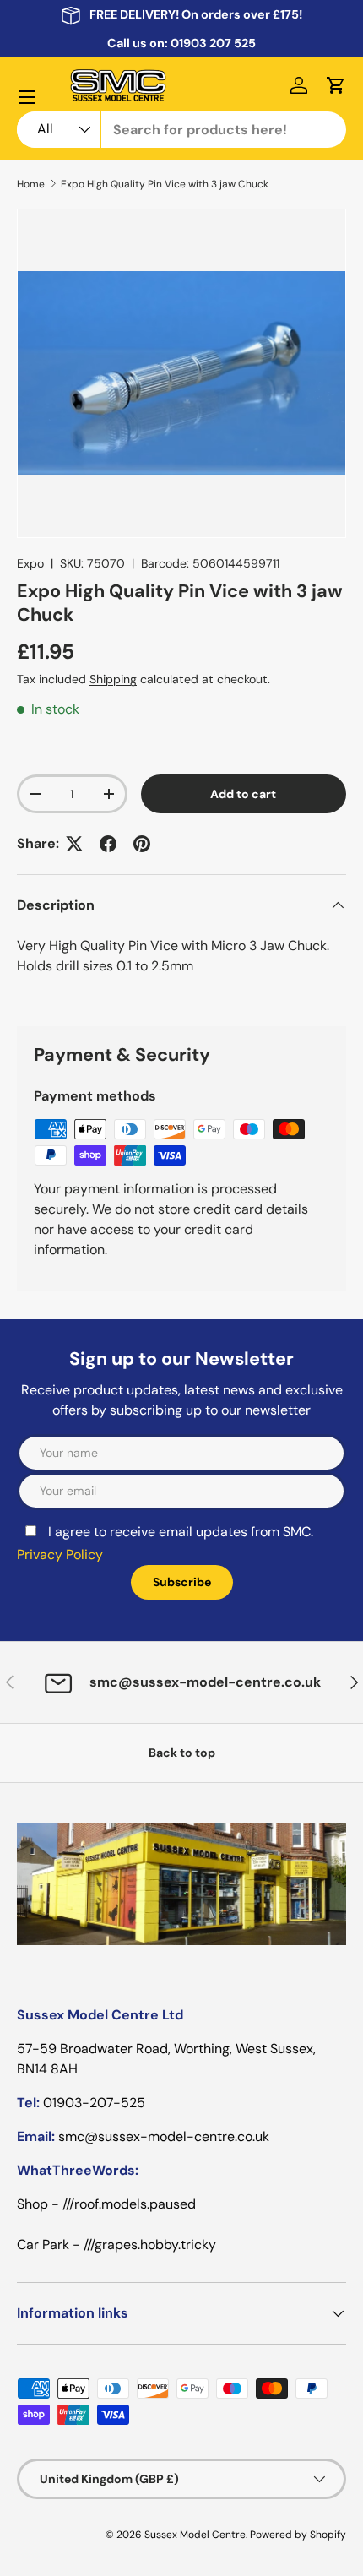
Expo (30, 563)
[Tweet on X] (74, 844)
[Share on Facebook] (108, 844)
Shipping (113, 679)
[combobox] (181, 130)
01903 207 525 (213, 43)
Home (31, 184)
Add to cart (243, 794)
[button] (336, 85)
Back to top (182, 1753)
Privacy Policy (60, 1554)
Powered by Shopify (298, 2535)
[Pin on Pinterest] (142, 844)
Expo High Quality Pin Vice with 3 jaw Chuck (165, 184)
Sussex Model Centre (195, 2535)
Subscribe (182, 1582)
